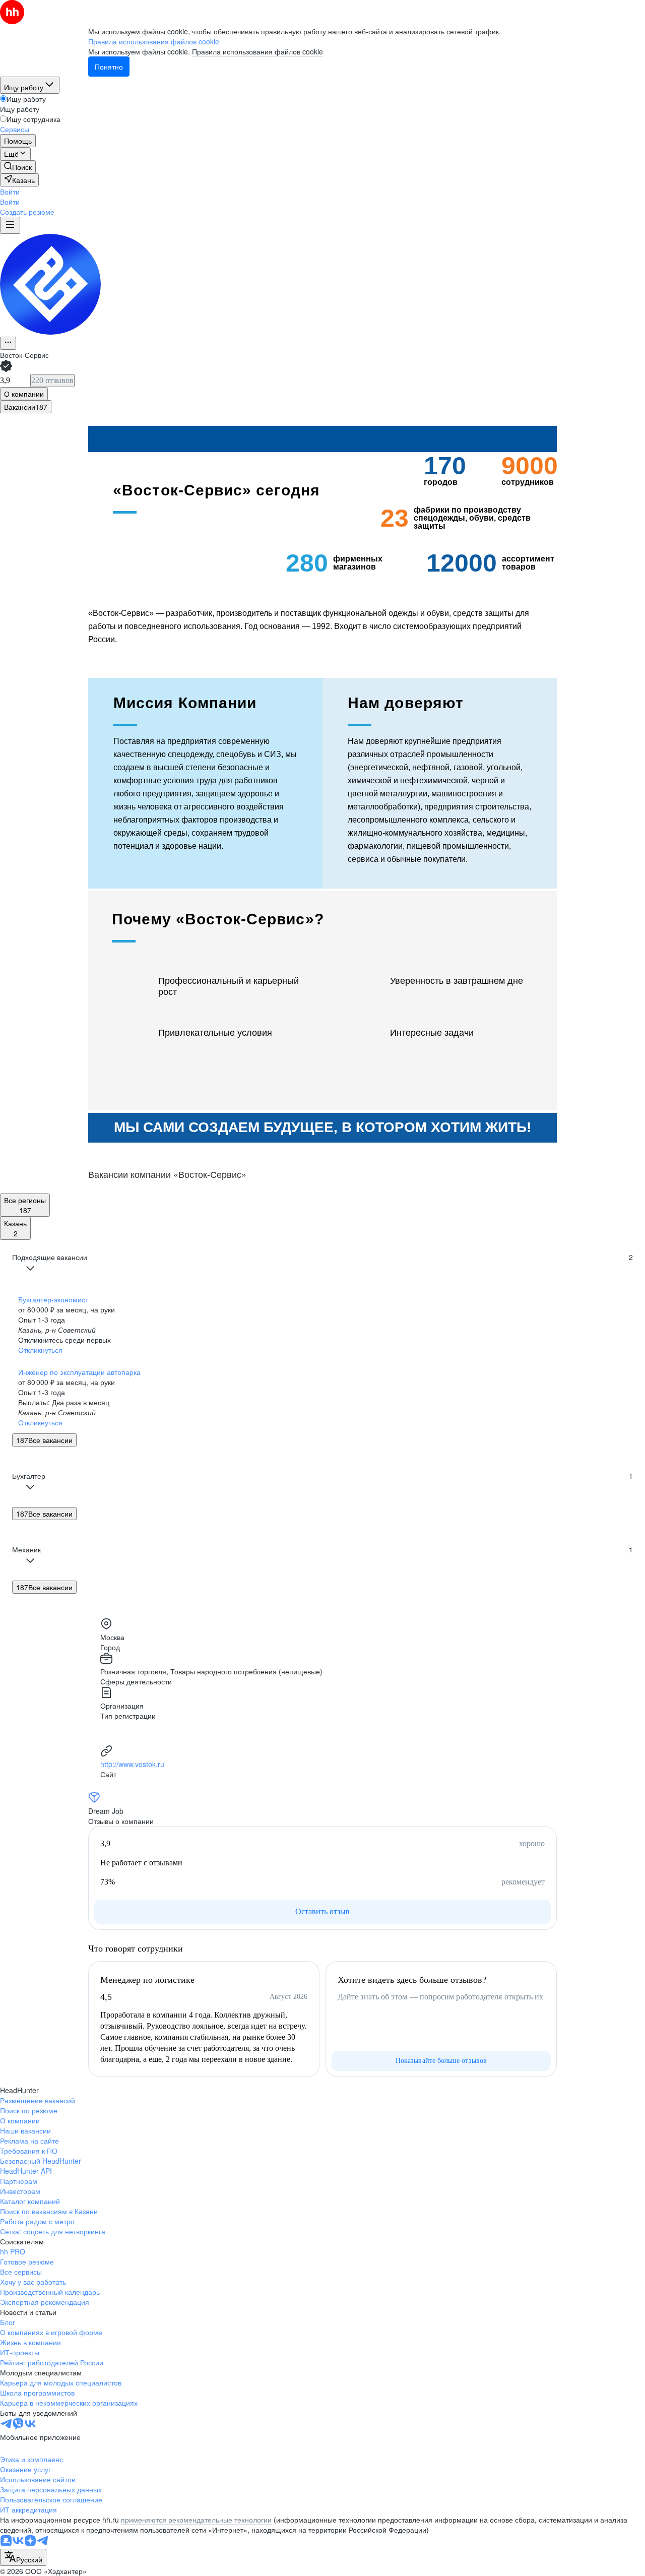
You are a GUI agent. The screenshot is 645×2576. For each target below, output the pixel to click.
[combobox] (23, 2557)
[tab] (24, 394)
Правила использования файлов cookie (257, 51)
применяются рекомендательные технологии (196, 2520)
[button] (10, 192)
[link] (18, 167)
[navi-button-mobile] (10, 225)
